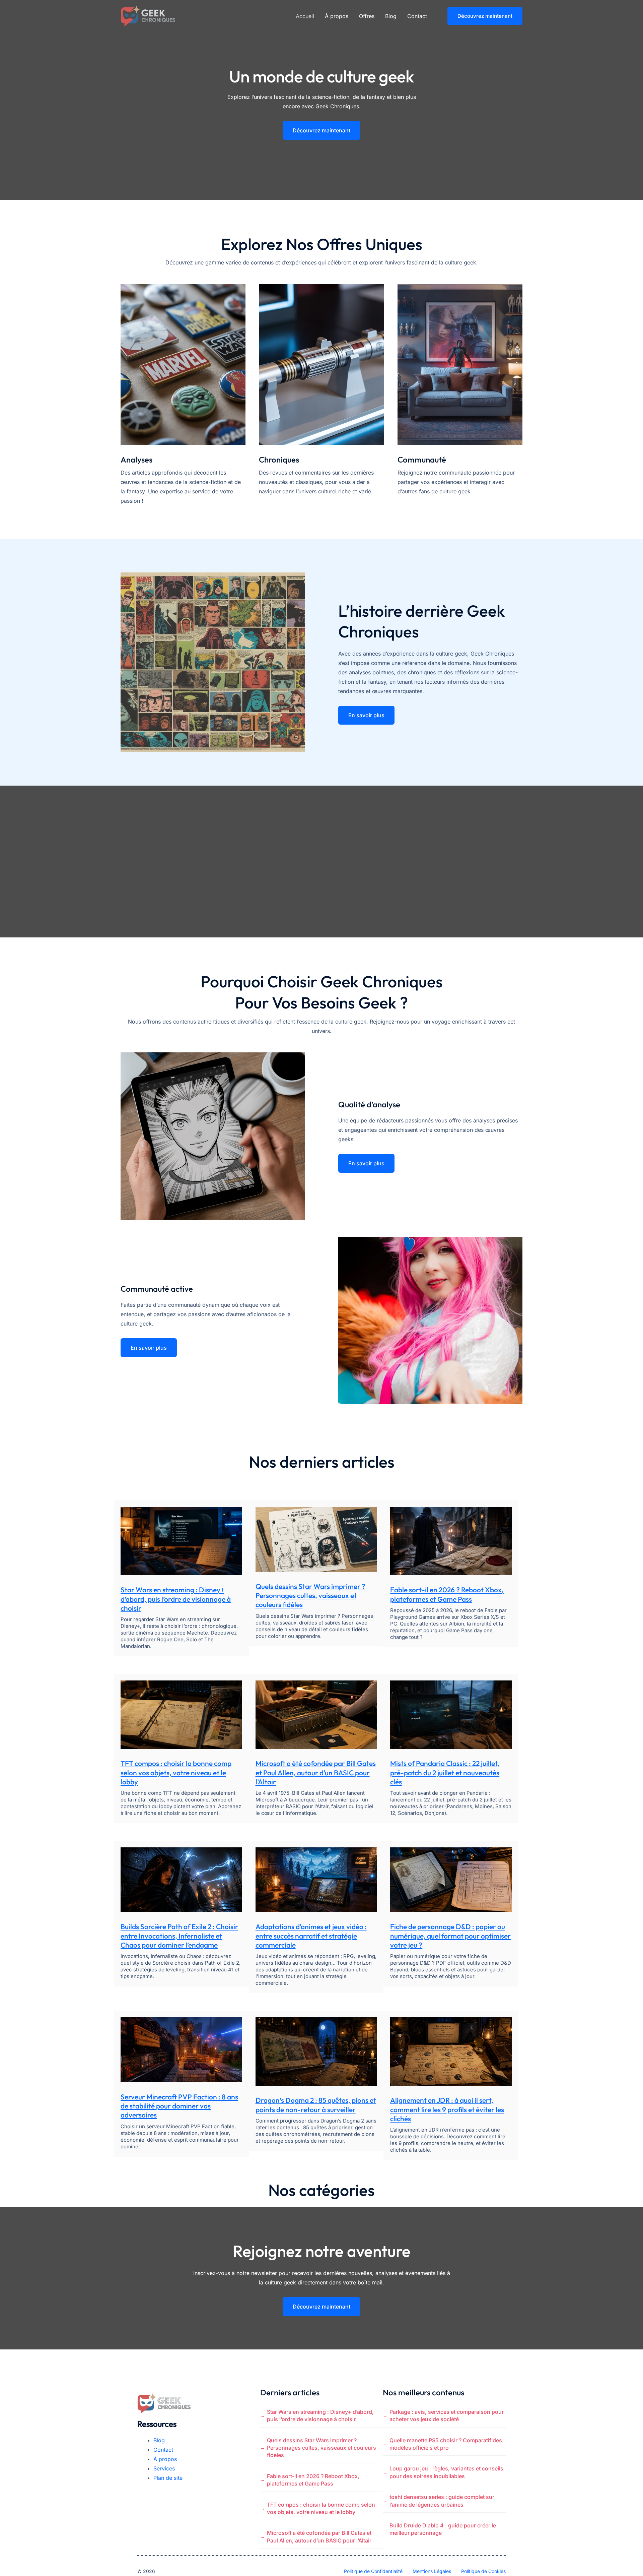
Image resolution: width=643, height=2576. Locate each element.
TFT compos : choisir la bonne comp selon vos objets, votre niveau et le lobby (176, 1772)
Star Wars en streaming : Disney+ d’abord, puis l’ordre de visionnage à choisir (176, 1599)
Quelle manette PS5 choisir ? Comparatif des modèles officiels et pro (446, 2444)
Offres (367, 16)
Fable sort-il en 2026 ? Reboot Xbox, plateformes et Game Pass (447, 1594)
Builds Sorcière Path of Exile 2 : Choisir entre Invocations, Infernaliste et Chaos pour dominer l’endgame (179, 1936)
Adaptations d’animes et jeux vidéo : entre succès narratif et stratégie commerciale (311, 1936)
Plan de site (168, 2478)
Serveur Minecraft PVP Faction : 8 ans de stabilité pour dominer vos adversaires (179, 2106)
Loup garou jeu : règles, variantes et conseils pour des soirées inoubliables (446, 2472)
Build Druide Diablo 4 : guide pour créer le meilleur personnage (443, 2529)
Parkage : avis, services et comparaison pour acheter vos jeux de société (447, 2415)
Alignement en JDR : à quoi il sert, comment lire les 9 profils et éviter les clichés (447, 2109)
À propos (337, 16)
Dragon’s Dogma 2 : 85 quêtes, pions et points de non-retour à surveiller (316, 2105)
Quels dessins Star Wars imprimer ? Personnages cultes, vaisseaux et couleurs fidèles (310, 1596)
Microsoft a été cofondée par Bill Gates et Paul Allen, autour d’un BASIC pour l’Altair (316, 1772)
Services (164, 2468)
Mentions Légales (432, 2571)
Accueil (305, 16)
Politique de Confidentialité (373, 2571)
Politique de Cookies (483, 2571)
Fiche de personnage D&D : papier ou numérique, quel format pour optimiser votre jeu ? (450, 1936)
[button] (481, 16)
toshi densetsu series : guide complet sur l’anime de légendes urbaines (442, 2501)
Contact (417, 16)
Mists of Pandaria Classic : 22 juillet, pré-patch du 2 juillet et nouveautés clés (445, 1772)
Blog (391, 16)
